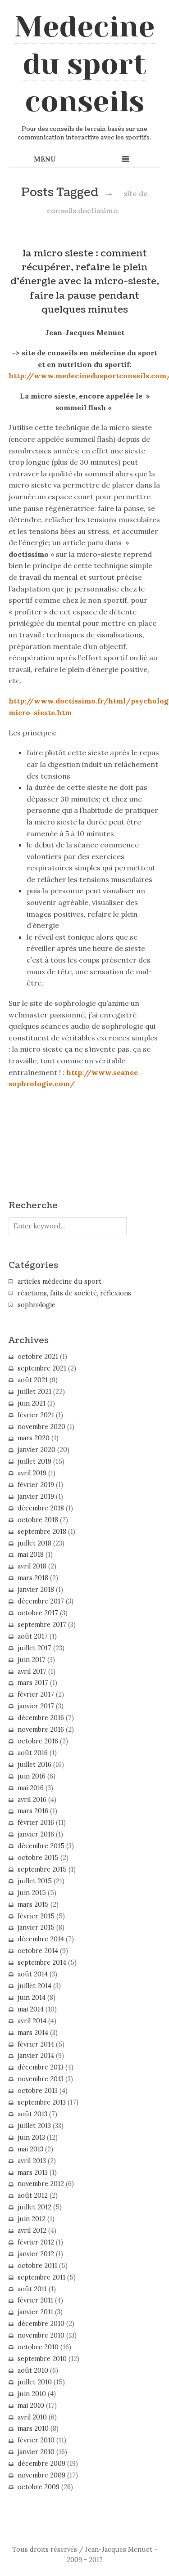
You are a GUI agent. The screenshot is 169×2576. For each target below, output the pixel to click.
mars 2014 (33, 2033)
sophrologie (37, 1305)
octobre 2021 (38, 1357)
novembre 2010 (41, 2335)
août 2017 (33, 1636)
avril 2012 (32, 2231)
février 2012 (36, 2242)
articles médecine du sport (59, 1281)
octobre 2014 (38, 1951)
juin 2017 (32, 1660)
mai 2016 (31, 1788)
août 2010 (33, 2370)
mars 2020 (34, 1438)
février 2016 (36, 1823)
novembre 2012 (41, 2184)
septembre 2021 (42, 1368)
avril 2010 (32, 2417)
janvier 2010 (36, 2452)
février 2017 (36, 1694)
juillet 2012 (34, 2207)
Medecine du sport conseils (84, 64)
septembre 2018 (42, 1532)
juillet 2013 (34, 2126)
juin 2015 (32, 1893)
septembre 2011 (41, 2277)
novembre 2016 (41, 1729)
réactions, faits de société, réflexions (74, 1293)
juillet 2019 (34, 1461)
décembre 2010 (41, 2324)
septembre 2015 (42, 1869)
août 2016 (33, 1753)
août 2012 (33, 2195)
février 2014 (36, 2044)
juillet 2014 (34, 1986)
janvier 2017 (36, 1706)
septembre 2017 (42, 1625)
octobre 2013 (38, 2091)
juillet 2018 (34, 1543)
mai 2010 (31, 2406)
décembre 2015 (41, 1846)
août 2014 (33, 1974)
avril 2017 (32, 1671)
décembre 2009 (41, 2464)
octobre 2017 (38, 1613)
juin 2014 (32, 1998)
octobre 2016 (38, 1741)
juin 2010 (32, 2394)
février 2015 (36, 1916)
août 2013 (32, 2114)
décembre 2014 (41, 1939)
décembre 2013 (41, 2067)
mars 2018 (33, 1578)
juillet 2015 (35, 1881)
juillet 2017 (34, 1648)
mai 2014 (31, 2009)
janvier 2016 (36, 1834)
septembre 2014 (42, 1962)
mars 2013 (33, 2173)
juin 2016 (32, 1776)
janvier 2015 (36, 1927)
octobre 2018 (38, 1520)
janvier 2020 (37, 1450)
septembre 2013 (42, 2102)
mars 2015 (33, 1904)
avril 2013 (32, 2161)
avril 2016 (32, 1800)
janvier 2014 (36, 2056)
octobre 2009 (39, 2487)
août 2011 (32, 2289)
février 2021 (36, 1415)
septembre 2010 (42, 2359)
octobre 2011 (37, 2266)
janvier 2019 (36, 1496)
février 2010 (36, 2440)
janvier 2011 (35, 2312)
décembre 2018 (41, 1508)
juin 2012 (32, 2219)
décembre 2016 (41, 1718)
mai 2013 (30, 2149)
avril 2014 (32, 2021)
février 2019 (36, 1485)
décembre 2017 (41, 1601)
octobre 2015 (38, 1858)
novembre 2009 (41, 2475)
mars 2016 (33, 1811)
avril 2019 (32, 1473)
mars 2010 (33, 2428)
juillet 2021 (34, 1392)
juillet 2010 (35, 2382)
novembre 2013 (41, 2079)
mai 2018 (31, 1555)
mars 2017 (33, 1683)
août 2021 (33, 1380)
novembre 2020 (41, 1427)
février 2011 (35, 2300)
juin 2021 (32, 1403)
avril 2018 (32, 1566)
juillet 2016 (34, 1765)
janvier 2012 (36, 2254)
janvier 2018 (36, 1590)
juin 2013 (31, 2137)
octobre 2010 (38, 2347)
